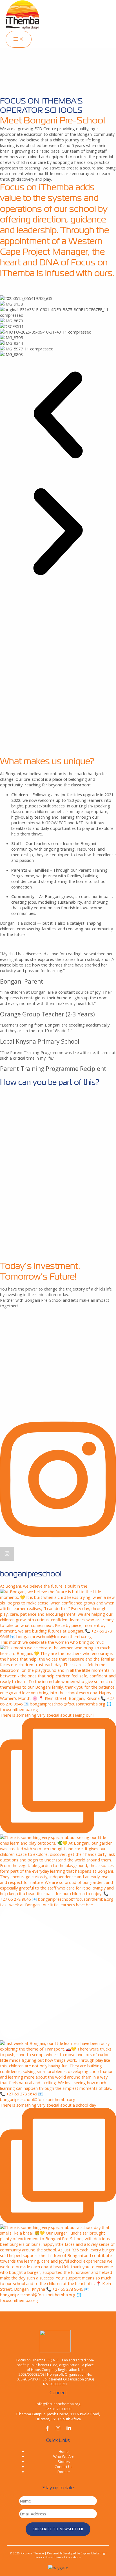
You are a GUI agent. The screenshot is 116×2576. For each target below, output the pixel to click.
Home (64, 2451)
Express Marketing (93, 2553)
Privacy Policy (44, 2557)
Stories (64, 2462)
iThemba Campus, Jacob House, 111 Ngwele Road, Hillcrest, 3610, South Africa (58, 2416)
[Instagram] (58, 2429)
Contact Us (64, 2467)
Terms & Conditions (68, 2557)
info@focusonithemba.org (58, 2404)
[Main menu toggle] (19, 39)
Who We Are (64, 2456)
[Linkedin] (69, 2429)
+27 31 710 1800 (58, 2409)
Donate (64, 2472)
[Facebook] (47, 2429)
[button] (58, 415)
